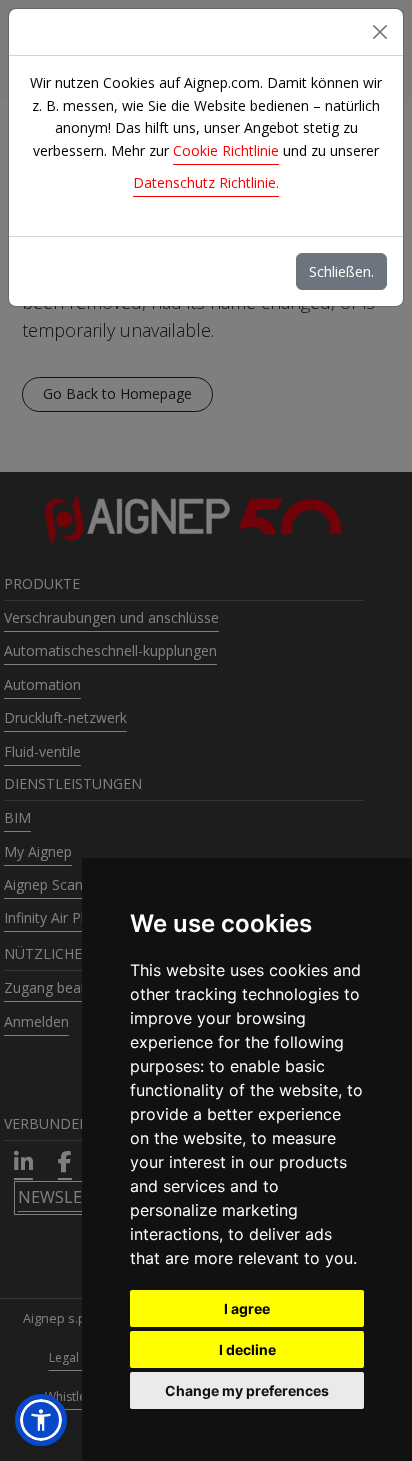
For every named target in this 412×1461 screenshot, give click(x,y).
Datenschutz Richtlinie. (206, 182)
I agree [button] (247, 1308)
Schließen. (341, 271)
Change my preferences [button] (247, 1390)
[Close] (380, 32)
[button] (41, 1420)
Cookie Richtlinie (226, 150)
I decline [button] (247, 1349)
